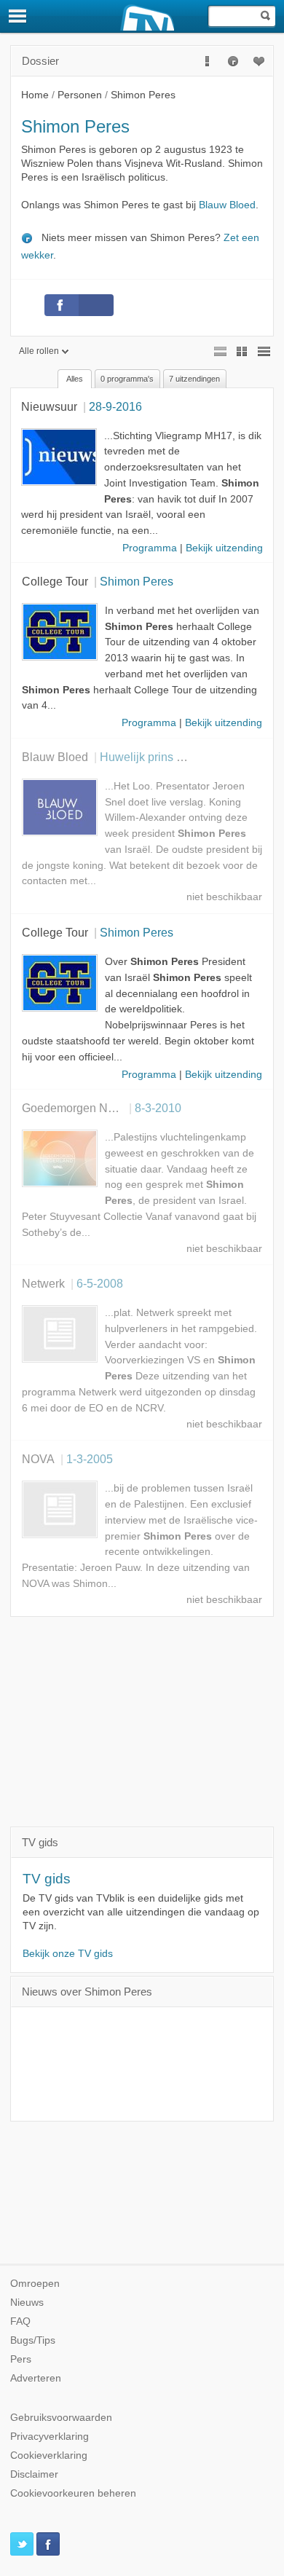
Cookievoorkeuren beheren (73, 2493)
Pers (21, 2359)
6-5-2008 (100, 1283)
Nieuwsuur (49, 406)
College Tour (55, 581)
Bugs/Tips (33, 2340)
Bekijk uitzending (224, 548)
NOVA (38, 1459)
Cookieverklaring (49, 2455)
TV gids (47, 1879)
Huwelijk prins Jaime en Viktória (183, 757)
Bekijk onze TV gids (68, 1954)
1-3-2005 (90, 1459)
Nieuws (27, 2303)
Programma (150, 548)
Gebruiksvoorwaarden (61, 2418)
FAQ (20, 2321)
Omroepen (35, 2284)
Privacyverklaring (50, 2437)
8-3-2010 (158, 1108)
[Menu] (18, 16)
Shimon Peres (137, 581)
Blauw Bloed (227, 205)
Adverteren (36, 2378)
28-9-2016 (115, 406)
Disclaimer (34, 2474)
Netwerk (43, 1283)
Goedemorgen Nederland (88, 1108)
